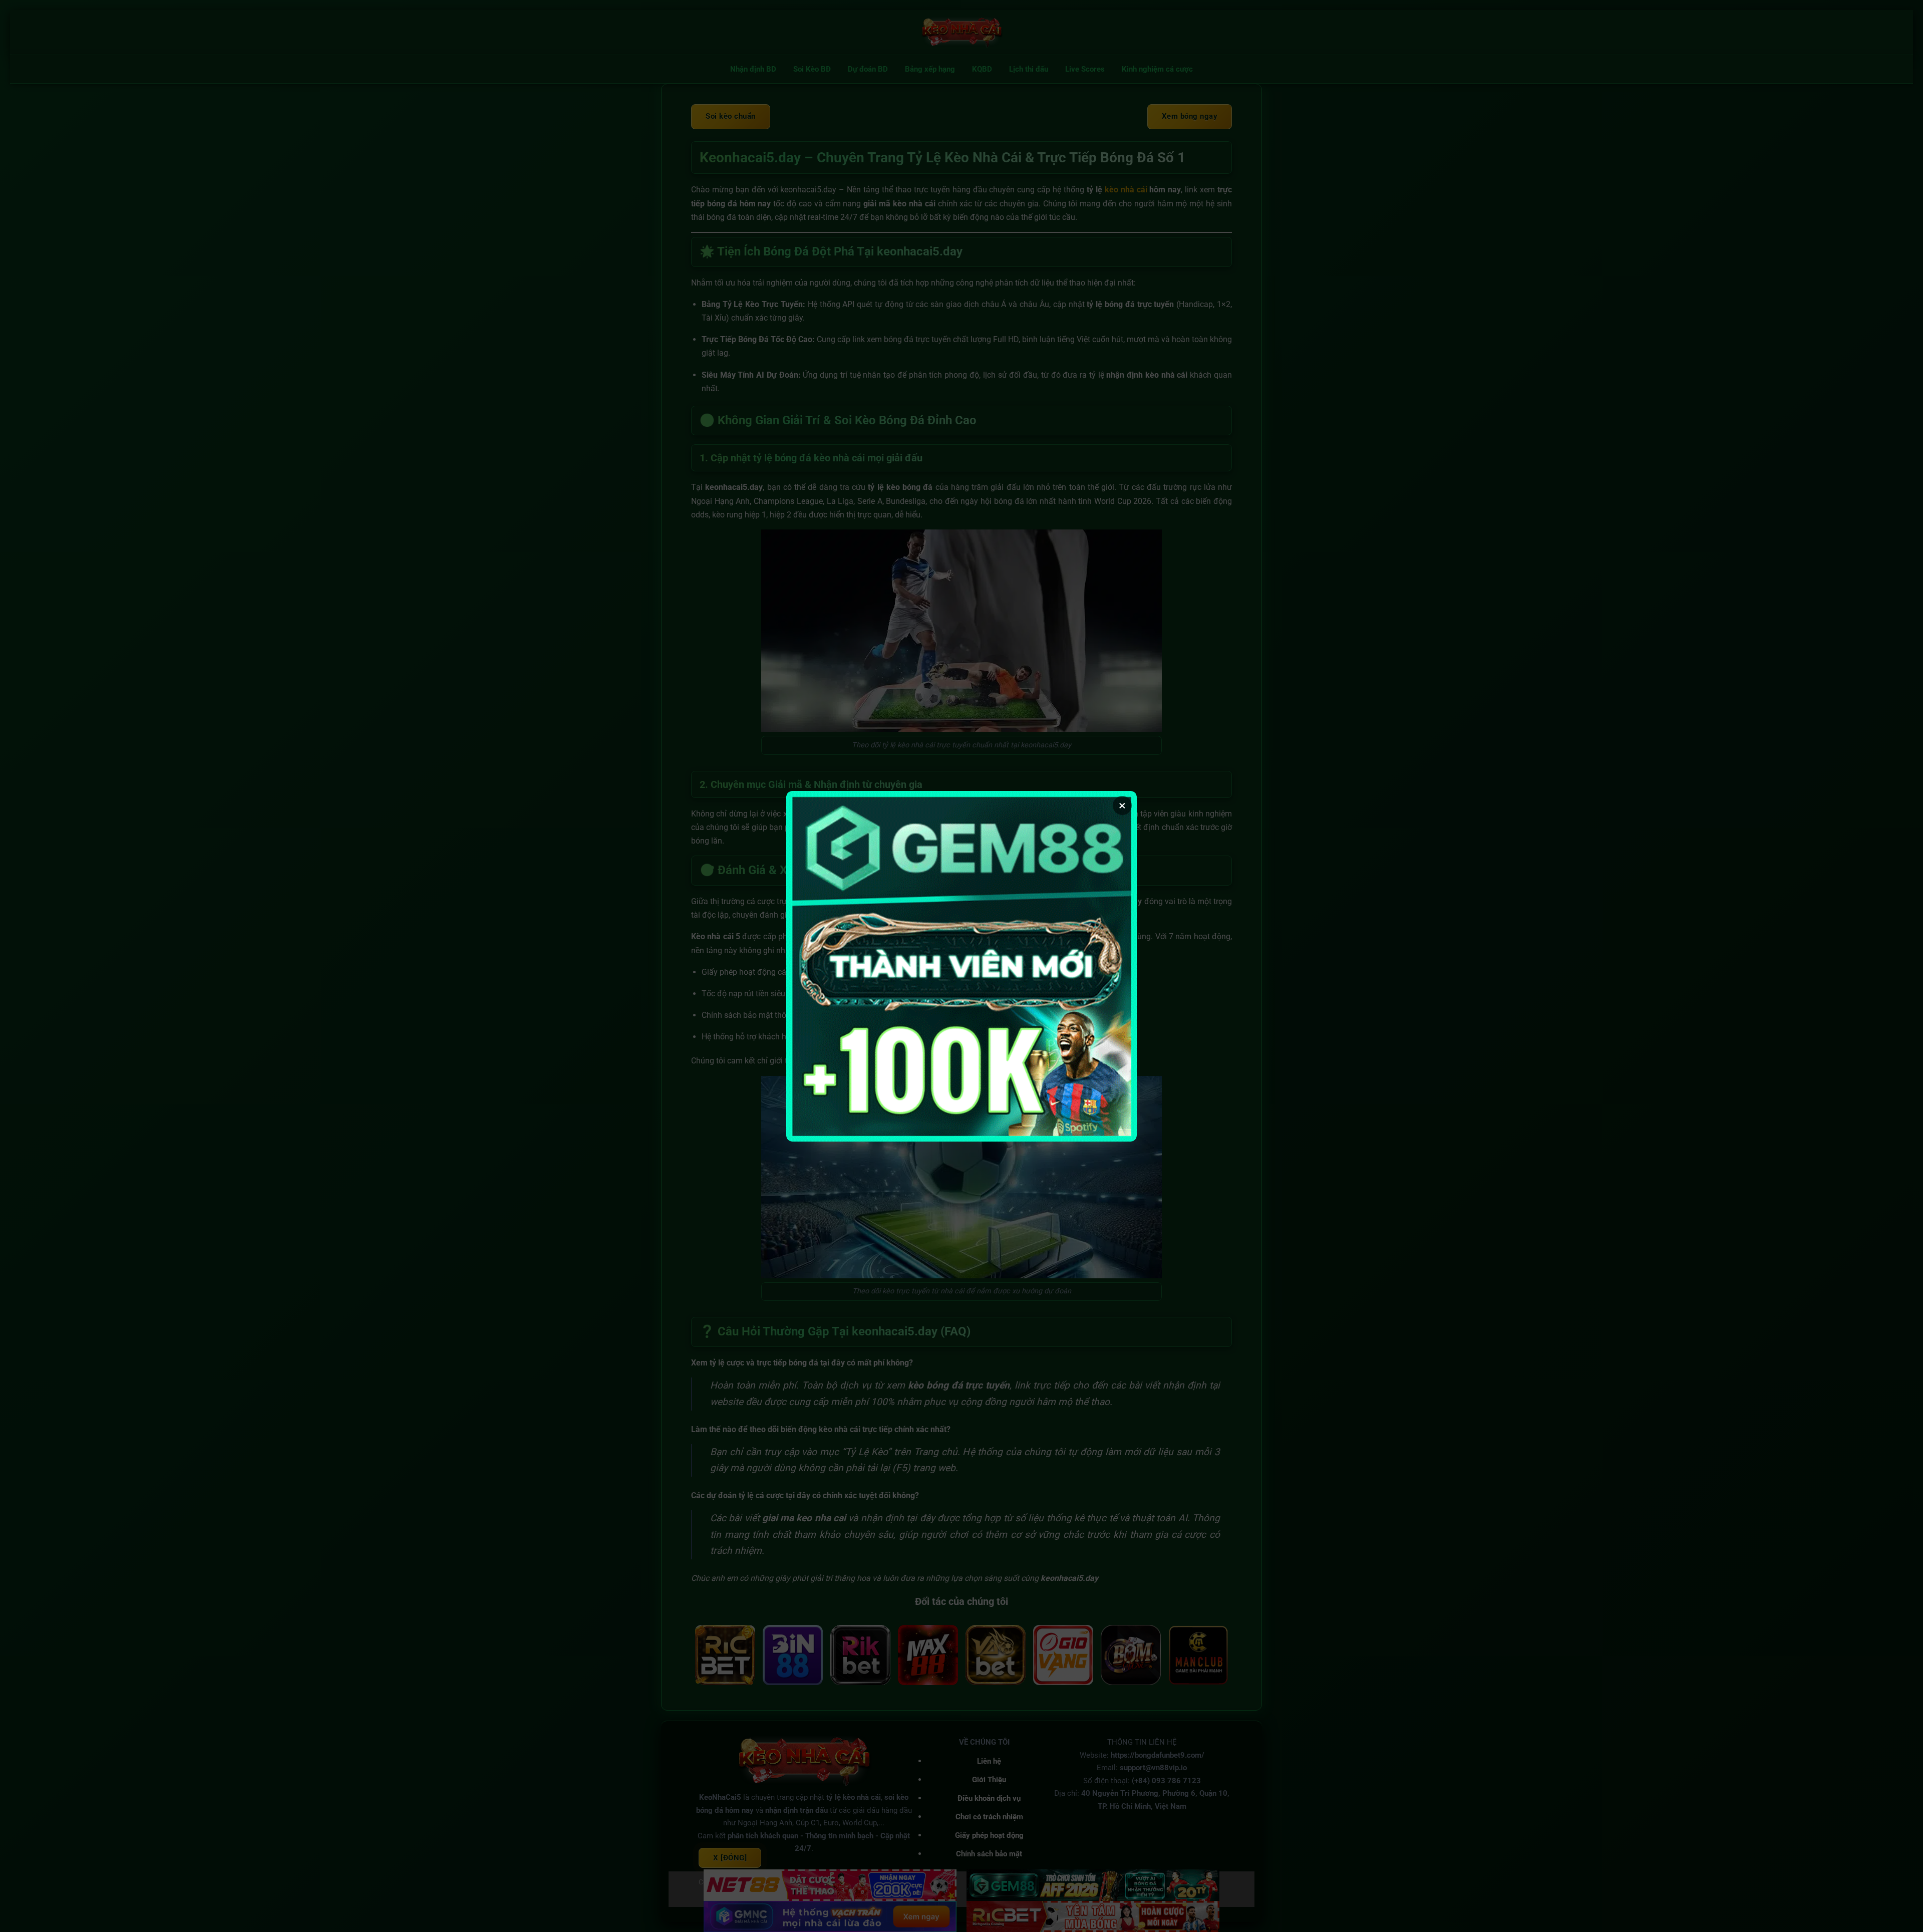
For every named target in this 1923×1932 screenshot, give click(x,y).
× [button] (1122, 805)
